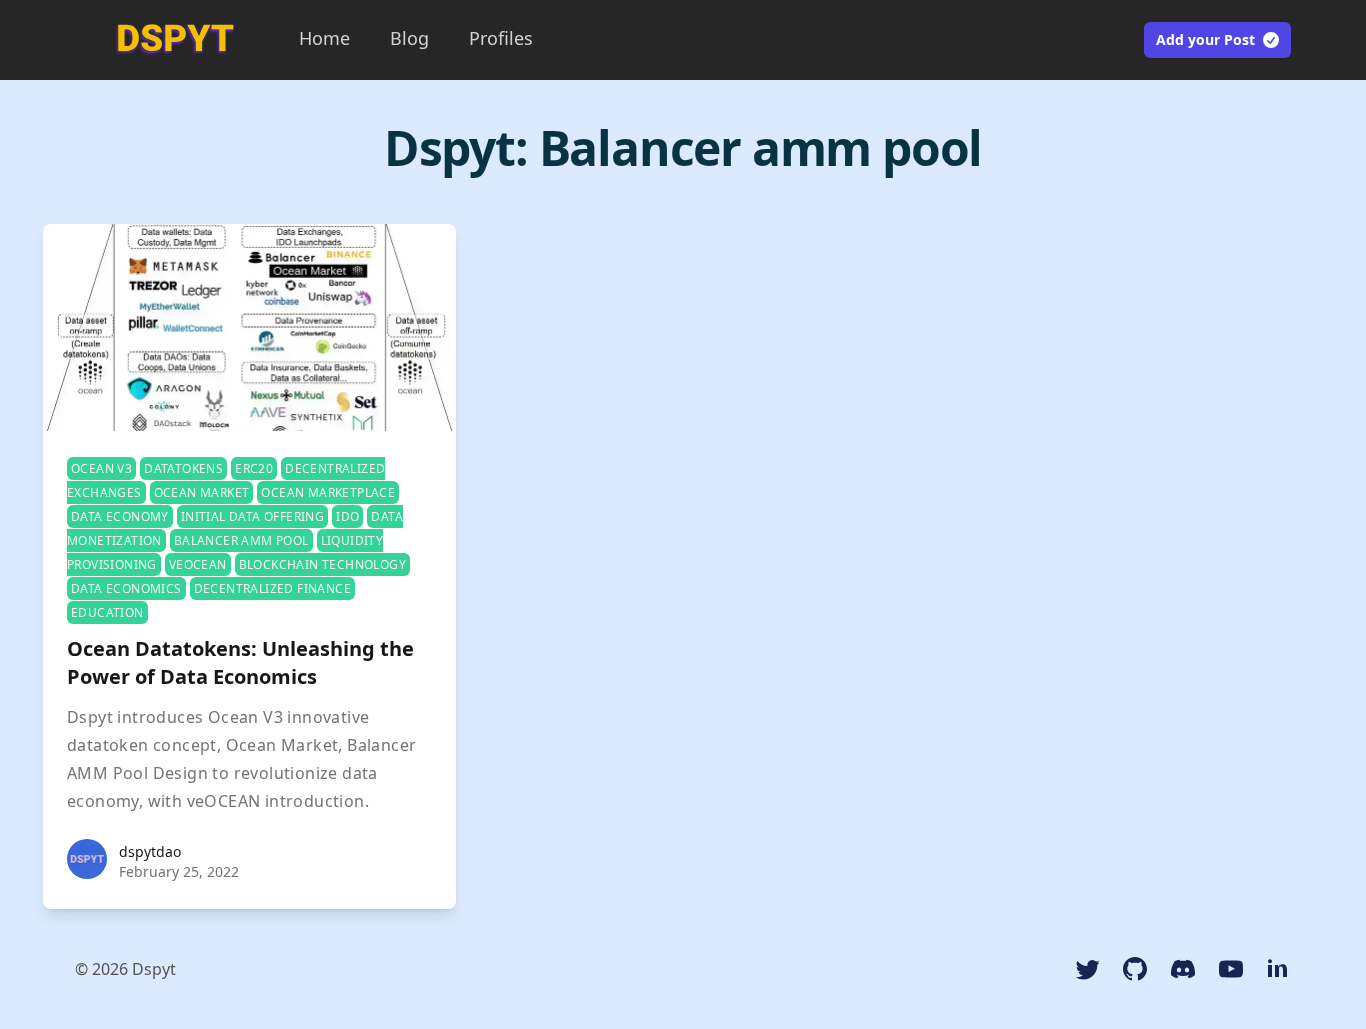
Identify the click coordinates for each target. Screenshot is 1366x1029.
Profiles (501, 38)
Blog (409, 38)
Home (324, 38)
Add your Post (1205, 39)
